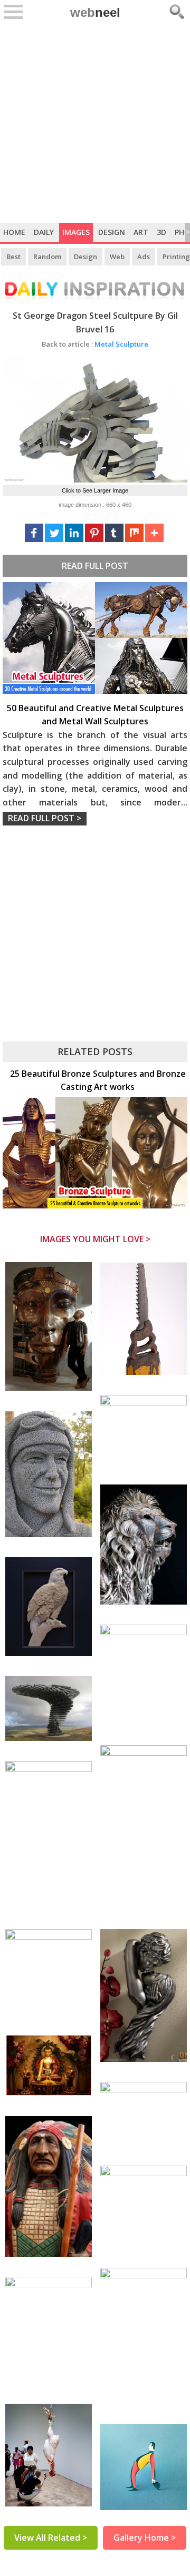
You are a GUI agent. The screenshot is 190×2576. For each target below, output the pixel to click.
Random (47, 257)
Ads (144, 257)
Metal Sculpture (95, 344)
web (95, 12)
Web (117, 257)
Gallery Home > (145, 2538)
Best (13, 257)
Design (112, 232)
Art (141, 232)
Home (14, 232)
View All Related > (51, 2538)
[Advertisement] (95, 123)
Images (76, 232)
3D (161, 232)
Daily (44, 232)
